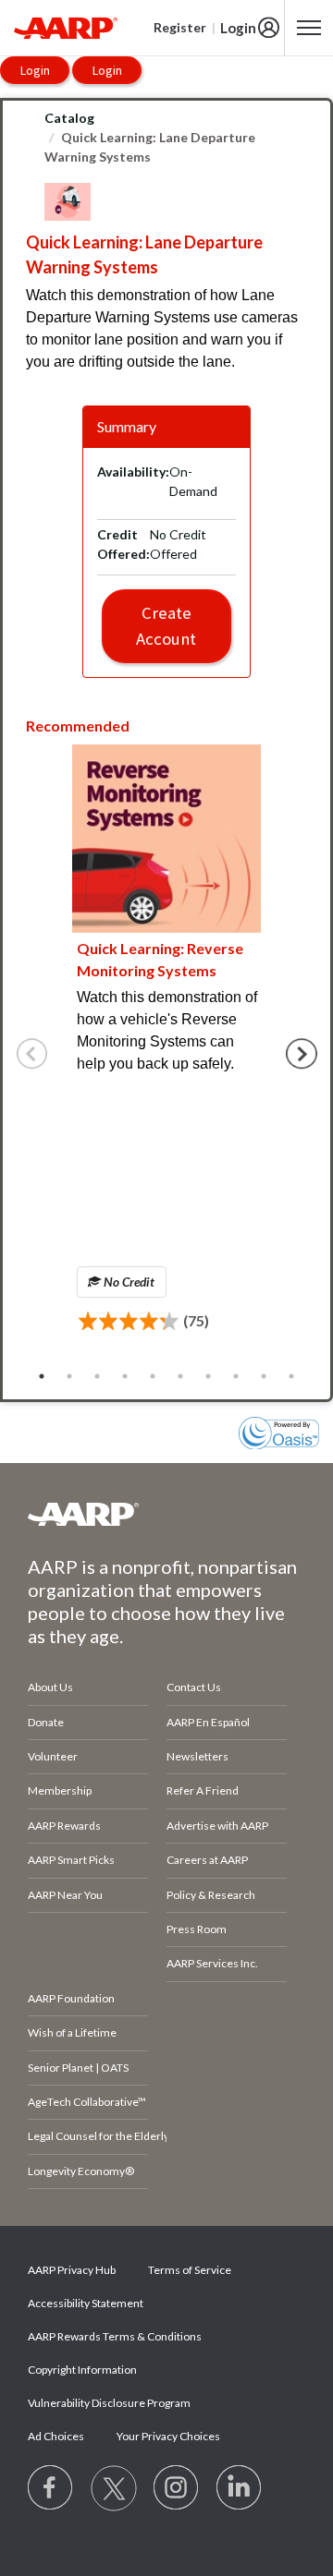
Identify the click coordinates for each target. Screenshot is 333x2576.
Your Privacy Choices (168, 2436)
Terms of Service (190, 2270)
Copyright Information (82, 2370)
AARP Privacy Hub (72, 2270)
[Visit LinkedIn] (240, 2488)
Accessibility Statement (86, 2303)
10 (291, 1376)
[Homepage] (66, 28)
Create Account (166, 626)
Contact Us (194, 1687)
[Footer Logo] (166, 1514)
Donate (46, 1722)
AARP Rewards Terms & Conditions (115, 2336)
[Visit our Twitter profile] (114, 2488)
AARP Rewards (64, 1826)
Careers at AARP (207, 1860)
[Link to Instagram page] (177, 2488)
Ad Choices (56, 2436)
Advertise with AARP (217, 1826)
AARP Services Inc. (212, 1963)
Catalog (69, 118)
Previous (32, 1054)
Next (302, 1054)
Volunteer (53, 1756)
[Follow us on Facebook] (51, 2488)
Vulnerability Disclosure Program (109, 2403)
